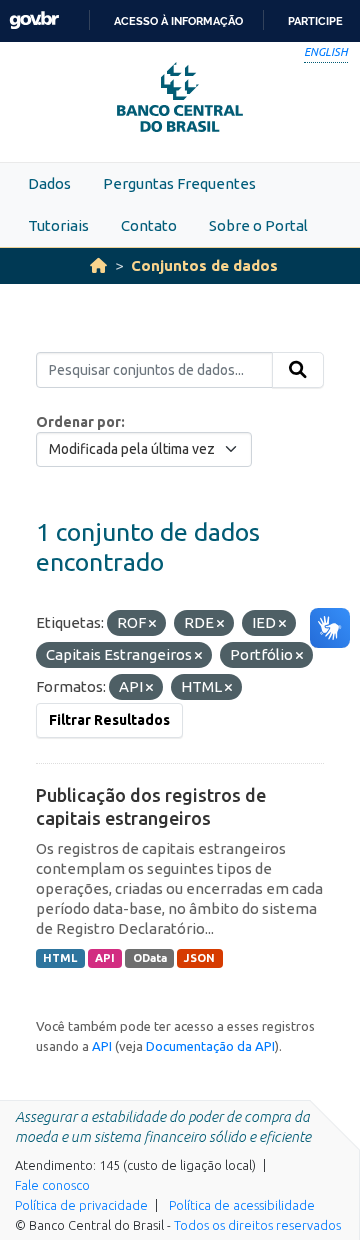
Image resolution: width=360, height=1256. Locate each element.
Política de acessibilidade (242, 1205)
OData (150, 958)
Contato (149, 225)
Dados (49, 183)
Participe (315, 21)
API (105, 958)
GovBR (34, 20)
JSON (199, 958)
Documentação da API (210, 1046)
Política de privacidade (81, 1205)
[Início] (98, 265)
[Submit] (298, 370)
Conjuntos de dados (204, 265)
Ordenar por (78, 422)
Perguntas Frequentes (179, 183)
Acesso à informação (178, 21)
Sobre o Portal (258, 225)
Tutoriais (58, 225)
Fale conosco (52, 1185)
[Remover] (152, 624)
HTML (60, 958)
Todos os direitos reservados (257, 1225)
